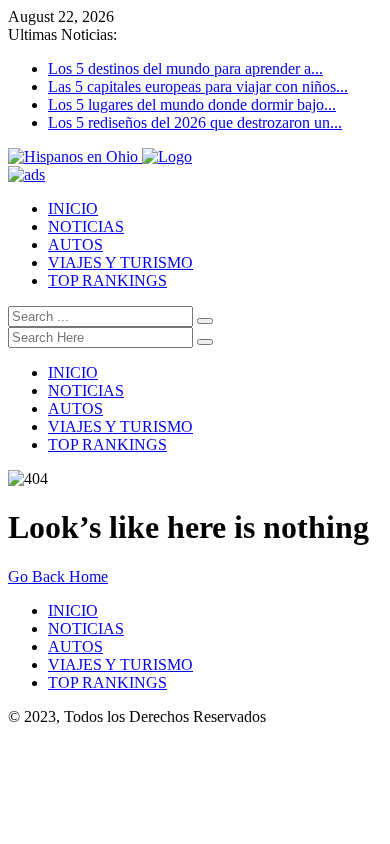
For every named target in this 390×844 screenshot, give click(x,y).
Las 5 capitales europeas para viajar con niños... (198, 86)
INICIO (73, 208)
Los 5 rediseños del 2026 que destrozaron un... (195, 122)
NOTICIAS (86, 226)
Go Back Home (58, 576)
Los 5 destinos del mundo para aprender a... (185, 68)
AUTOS (75, 244)
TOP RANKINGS (107, 280)
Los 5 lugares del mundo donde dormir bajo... (192, 104)
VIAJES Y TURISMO (120, 262)
